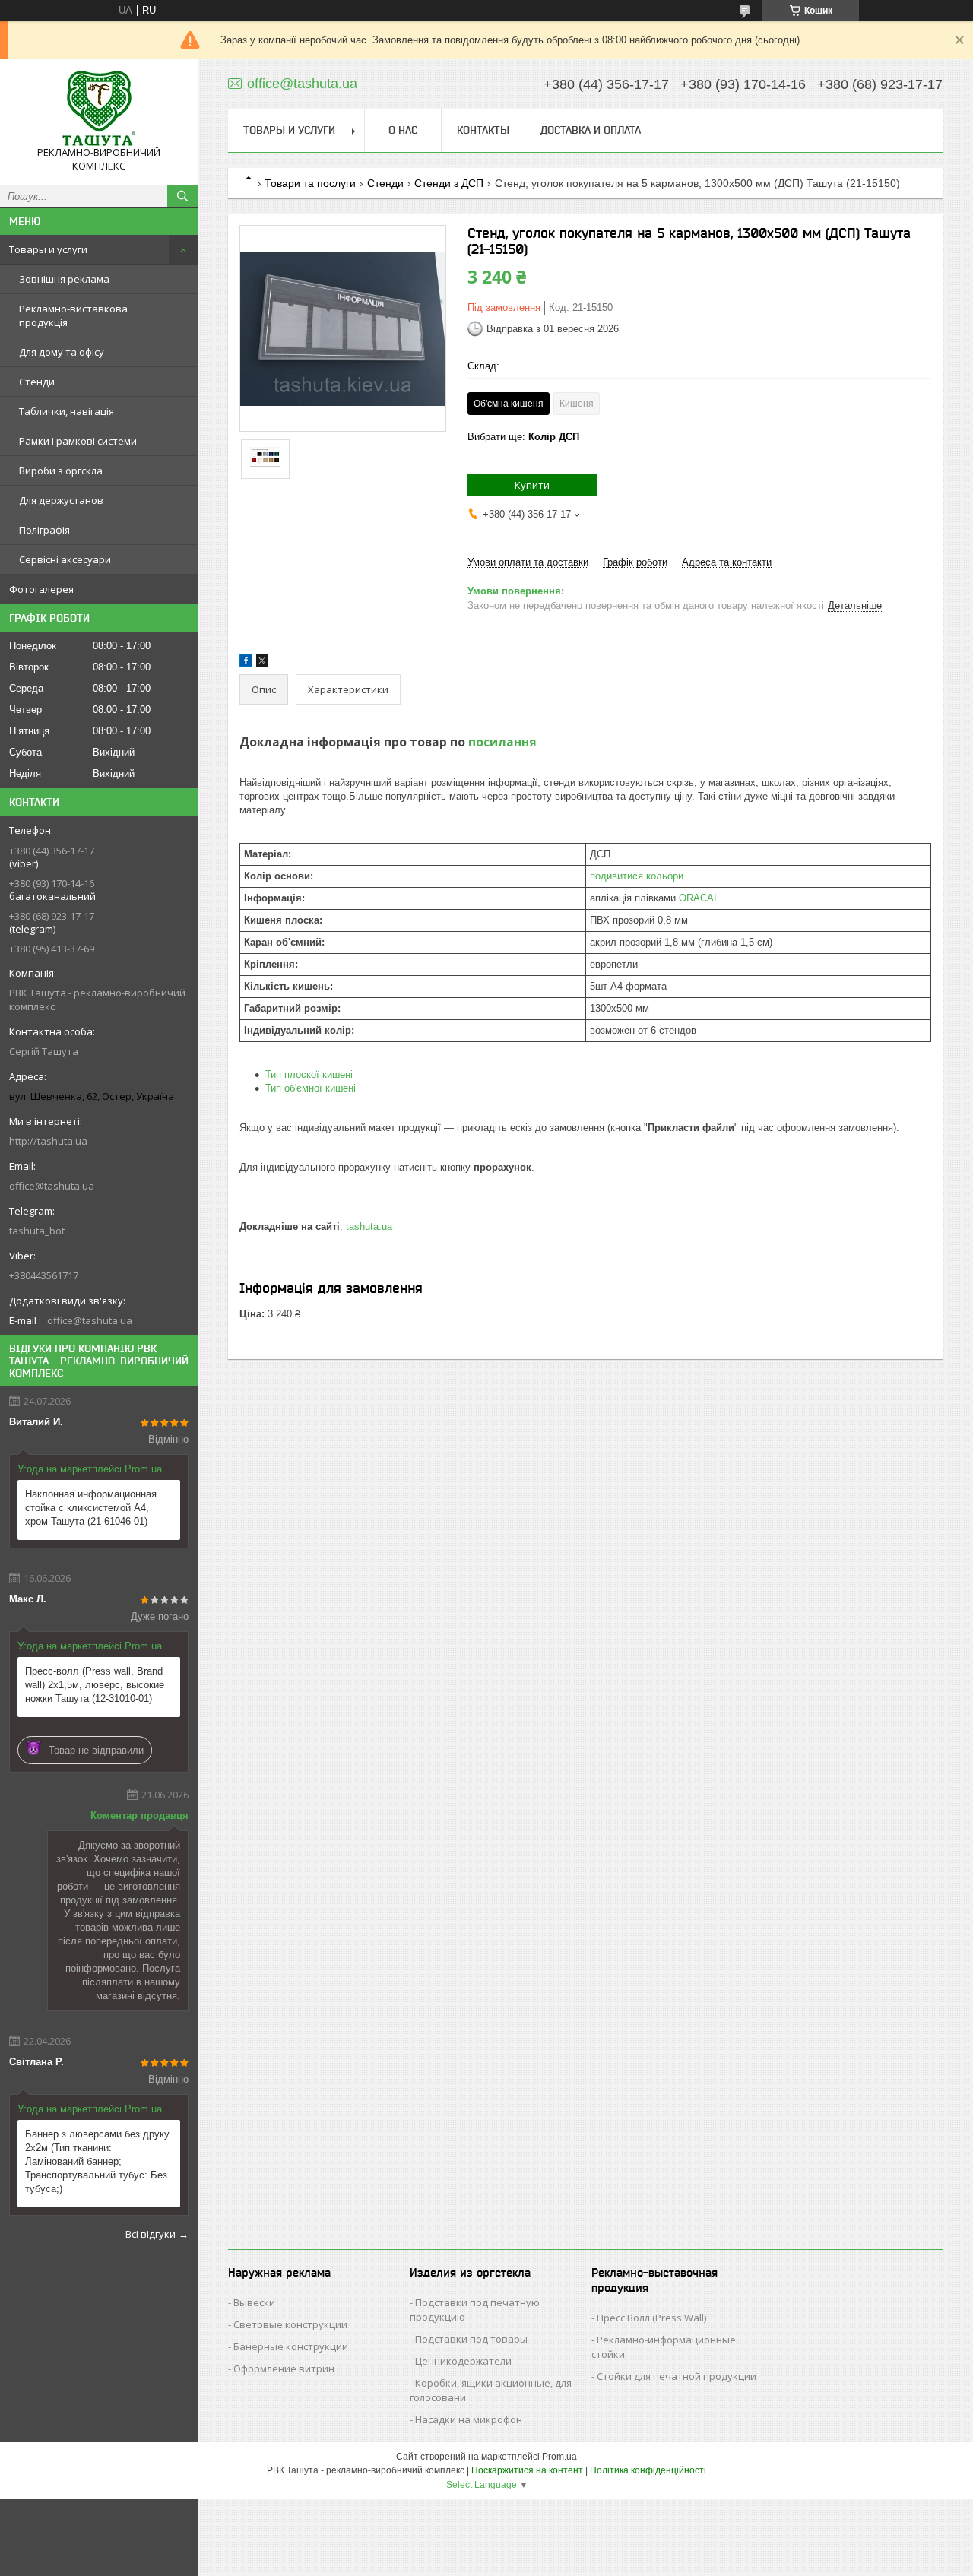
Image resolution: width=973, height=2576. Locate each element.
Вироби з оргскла (61, 471)
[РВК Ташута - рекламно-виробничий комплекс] (99, 108)
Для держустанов (61, 500)
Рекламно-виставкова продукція (73, 315)
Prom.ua (559, 2457)
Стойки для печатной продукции (677, 2376)
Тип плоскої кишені (309, 1074)
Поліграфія (44, 530)
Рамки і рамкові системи (78, 441)
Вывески (254, 2302)
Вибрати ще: (523, 437)
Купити (532, 485)
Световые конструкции (290, 2324)
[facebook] (246, 663)
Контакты (483, 130)
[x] (262, 663)
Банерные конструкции (291, 2346)
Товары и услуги (48, 249)
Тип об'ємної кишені (311, 1088)
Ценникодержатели (463, 2361)
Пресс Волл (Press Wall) (651, 2318)
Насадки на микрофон (469, 2419)
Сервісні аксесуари (65, 559)
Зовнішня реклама (64, 279)
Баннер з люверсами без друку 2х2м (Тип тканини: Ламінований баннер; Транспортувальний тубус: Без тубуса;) (97, 2161)
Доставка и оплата (591, 130)
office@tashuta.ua (52, 1186)
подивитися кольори (637, 876)
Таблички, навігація (67, 411)
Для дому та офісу (62, 352)
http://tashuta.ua (48, 1141)
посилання (502, 742)
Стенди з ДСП (449, 183)
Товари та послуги (310, 183)
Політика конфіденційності (648, 2470)
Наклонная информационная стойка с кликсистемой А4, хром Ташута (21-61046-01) (91, 1508)
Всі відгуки (151, 2234)
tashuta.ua (369, 1226)
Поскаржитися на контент (527, 2470)
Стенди (37, 382)
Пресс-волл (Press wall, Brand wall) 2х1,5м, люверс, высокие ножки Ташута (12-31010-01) (95, 1685)
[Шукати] (182, 196)
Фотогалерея (41, 589)
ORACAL (699, 898)
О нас (403, 130)
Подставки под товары (471, 2339)
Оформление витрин (284, 2368)
